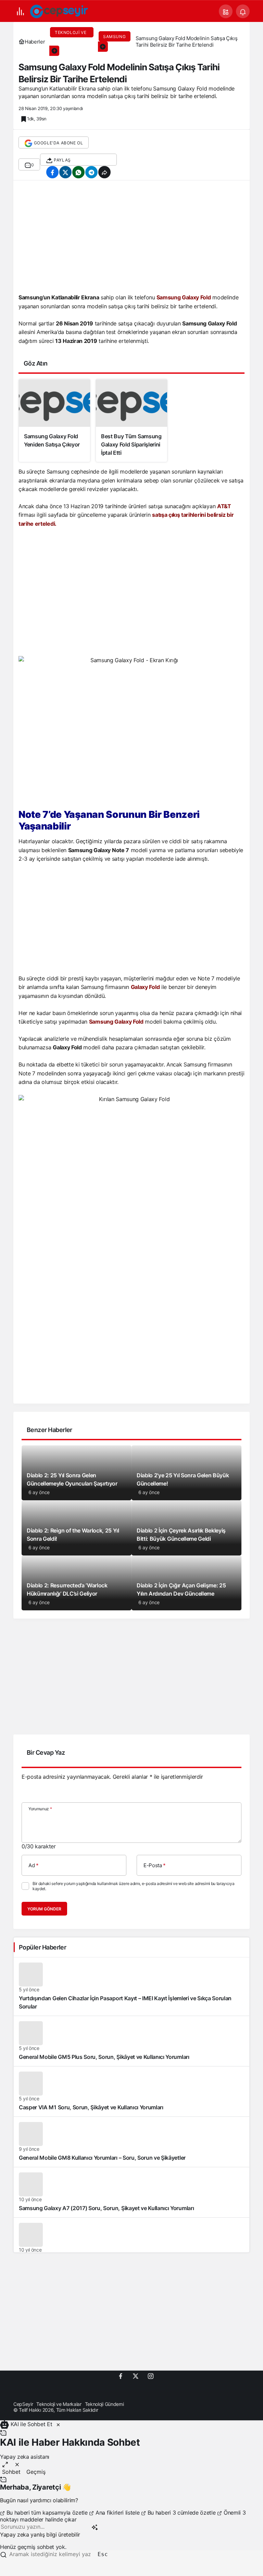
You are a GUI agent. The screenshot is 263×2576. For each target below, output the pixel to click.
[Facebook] (121, 2376)
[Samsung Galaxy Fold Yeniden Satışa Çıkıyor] (54, 421)
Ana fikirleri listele (117, 2513)
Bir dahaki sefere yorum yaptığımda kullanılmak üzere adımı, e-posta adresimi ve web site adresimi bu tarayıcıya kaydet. (133, 1886)
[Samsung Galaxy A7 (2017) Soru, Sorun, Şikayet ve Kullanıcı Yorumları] (131, 2192)
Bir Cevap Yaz (46, 1752)
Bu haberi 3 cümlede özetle (181, 2513)
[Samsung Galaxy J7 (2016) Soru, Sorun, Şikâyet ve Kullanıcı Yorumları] (131, 2243)
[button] (226, 11)
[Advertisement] (131, 239)
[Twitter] (136, 2376)
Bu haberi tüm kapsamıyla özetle (47, 2513)
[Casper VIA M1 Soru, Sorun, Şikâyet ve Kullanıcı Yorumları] (131, 2091)
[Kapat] (58, 2424)
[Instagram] (151, 2376)
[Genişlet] (5, 2464)
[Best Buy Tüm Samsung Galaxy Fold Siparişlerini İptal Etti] (131, 421)
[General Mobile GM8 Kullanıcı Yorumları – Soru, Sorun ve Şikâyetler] (131, 2142)
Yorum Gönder (44, 1909)
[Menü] (20, 11)
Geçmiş (36, 2472)
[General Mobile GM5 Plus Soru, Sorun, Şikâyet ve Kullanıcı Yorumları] (131, 2041)
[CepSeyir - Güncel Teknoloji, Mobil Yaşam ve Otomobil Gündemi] (60, 11)
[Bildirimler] (243, 11)
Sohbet (11, 2472)
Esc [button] (103, 2554)
